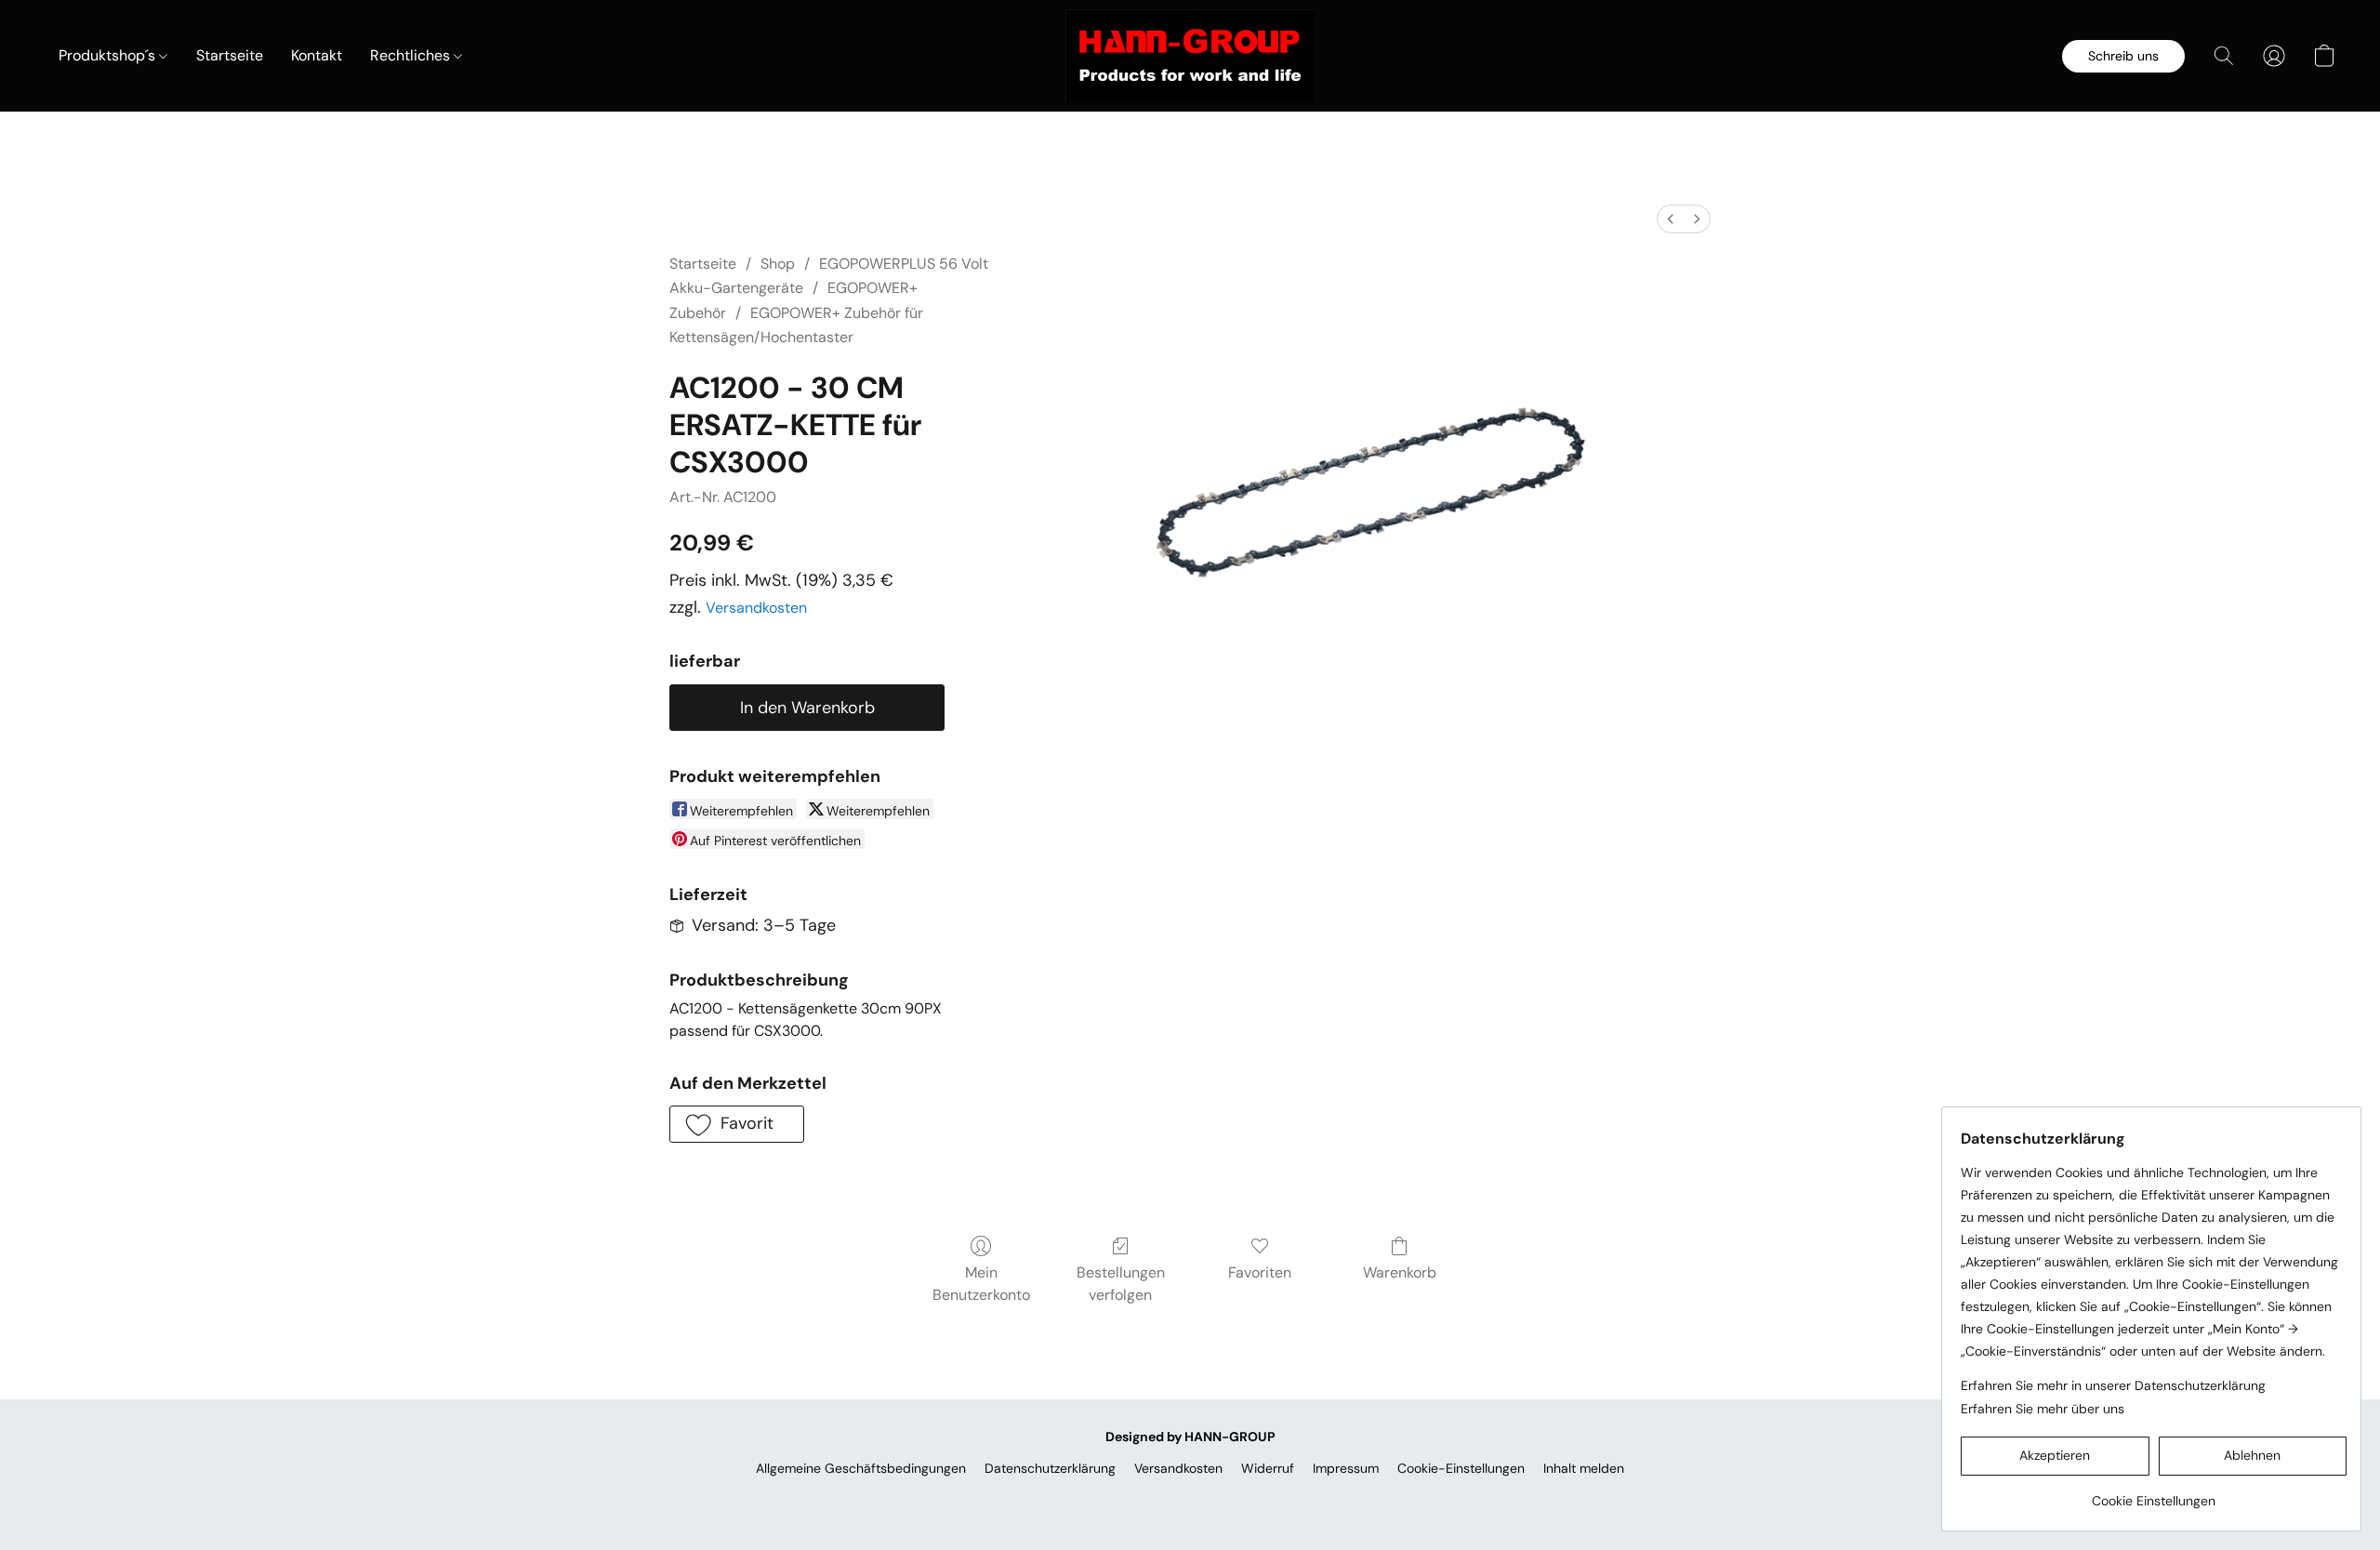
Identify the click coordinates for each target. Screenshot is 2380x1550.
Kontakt (317, 55)
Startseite (230, 55)
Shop (778, 264)
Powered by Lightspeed (1190, 1500)
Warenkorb (1400, 1272)
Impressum (1346, 1468)
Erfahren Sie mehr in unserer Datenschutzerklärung (2113, 1385)
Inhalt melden (1584, 1468)
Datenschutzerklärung (1050, 1468)
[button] (1190, 56)
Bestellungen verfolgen (1121, 1284)
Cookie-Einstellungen (1461, 1468)
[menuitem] (1671, 219)
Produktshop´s (109, 55)
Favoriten (1260, 1272)
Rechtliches (412, 55)
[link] (2154, 1494)
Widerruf (1268, 1468)
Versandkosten (756, 608)
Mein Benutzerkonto (981, 1284)
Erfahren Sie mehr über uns (2043, 1409)
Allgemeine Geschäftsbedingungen (861, 1468)
